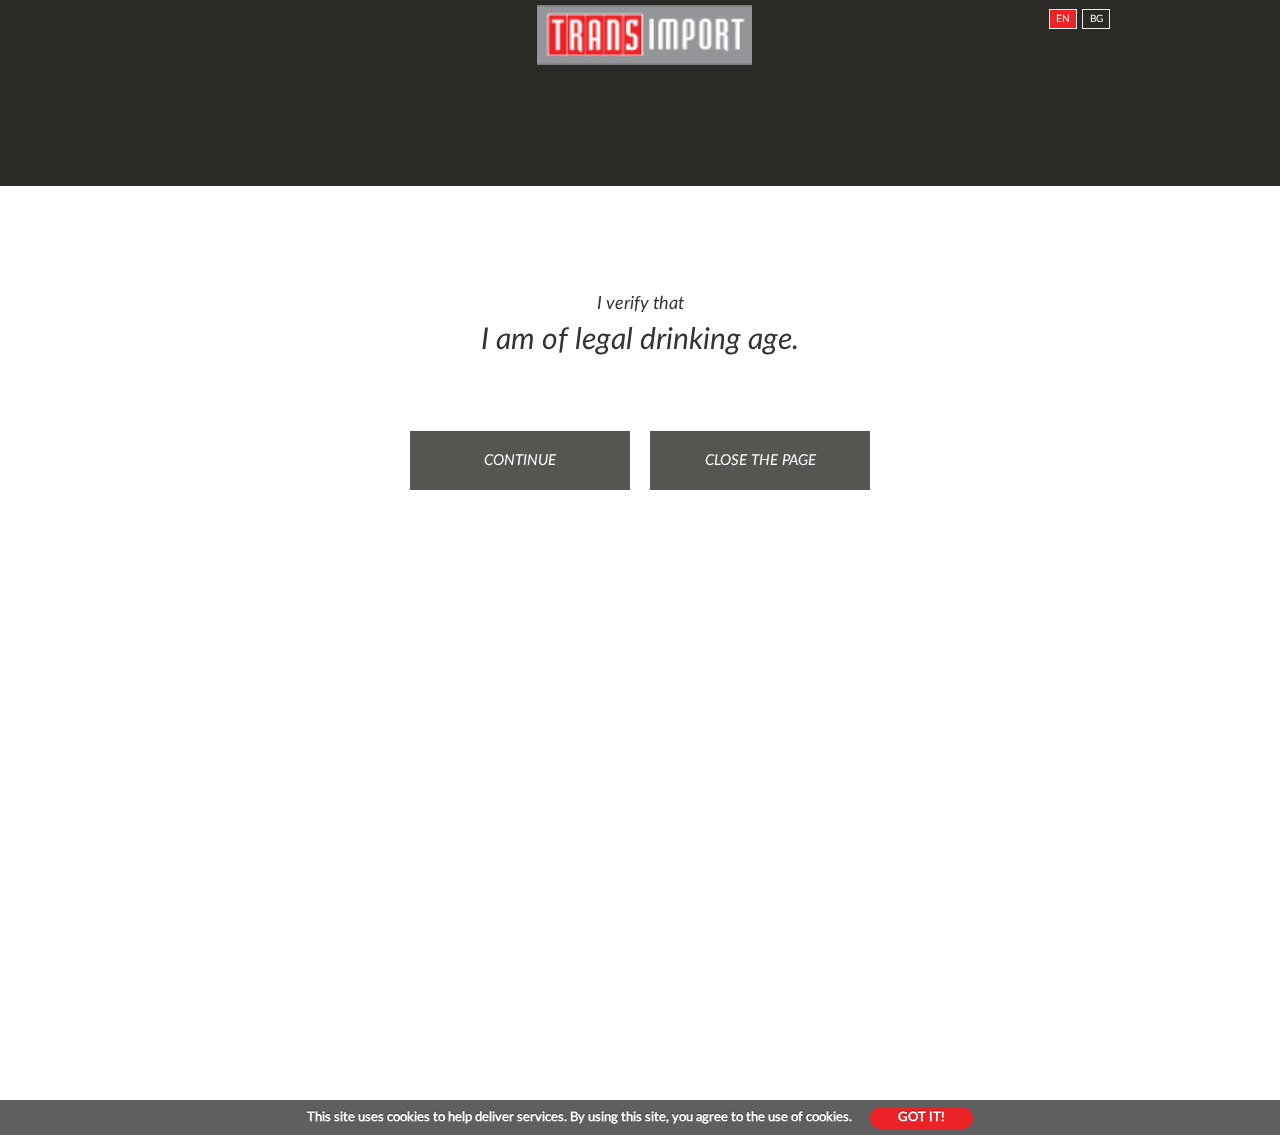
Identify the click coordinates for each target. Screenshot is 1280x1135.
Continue (520, 460)
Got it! (921, 1117)
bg (1096, 19)
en (1063, 19)
